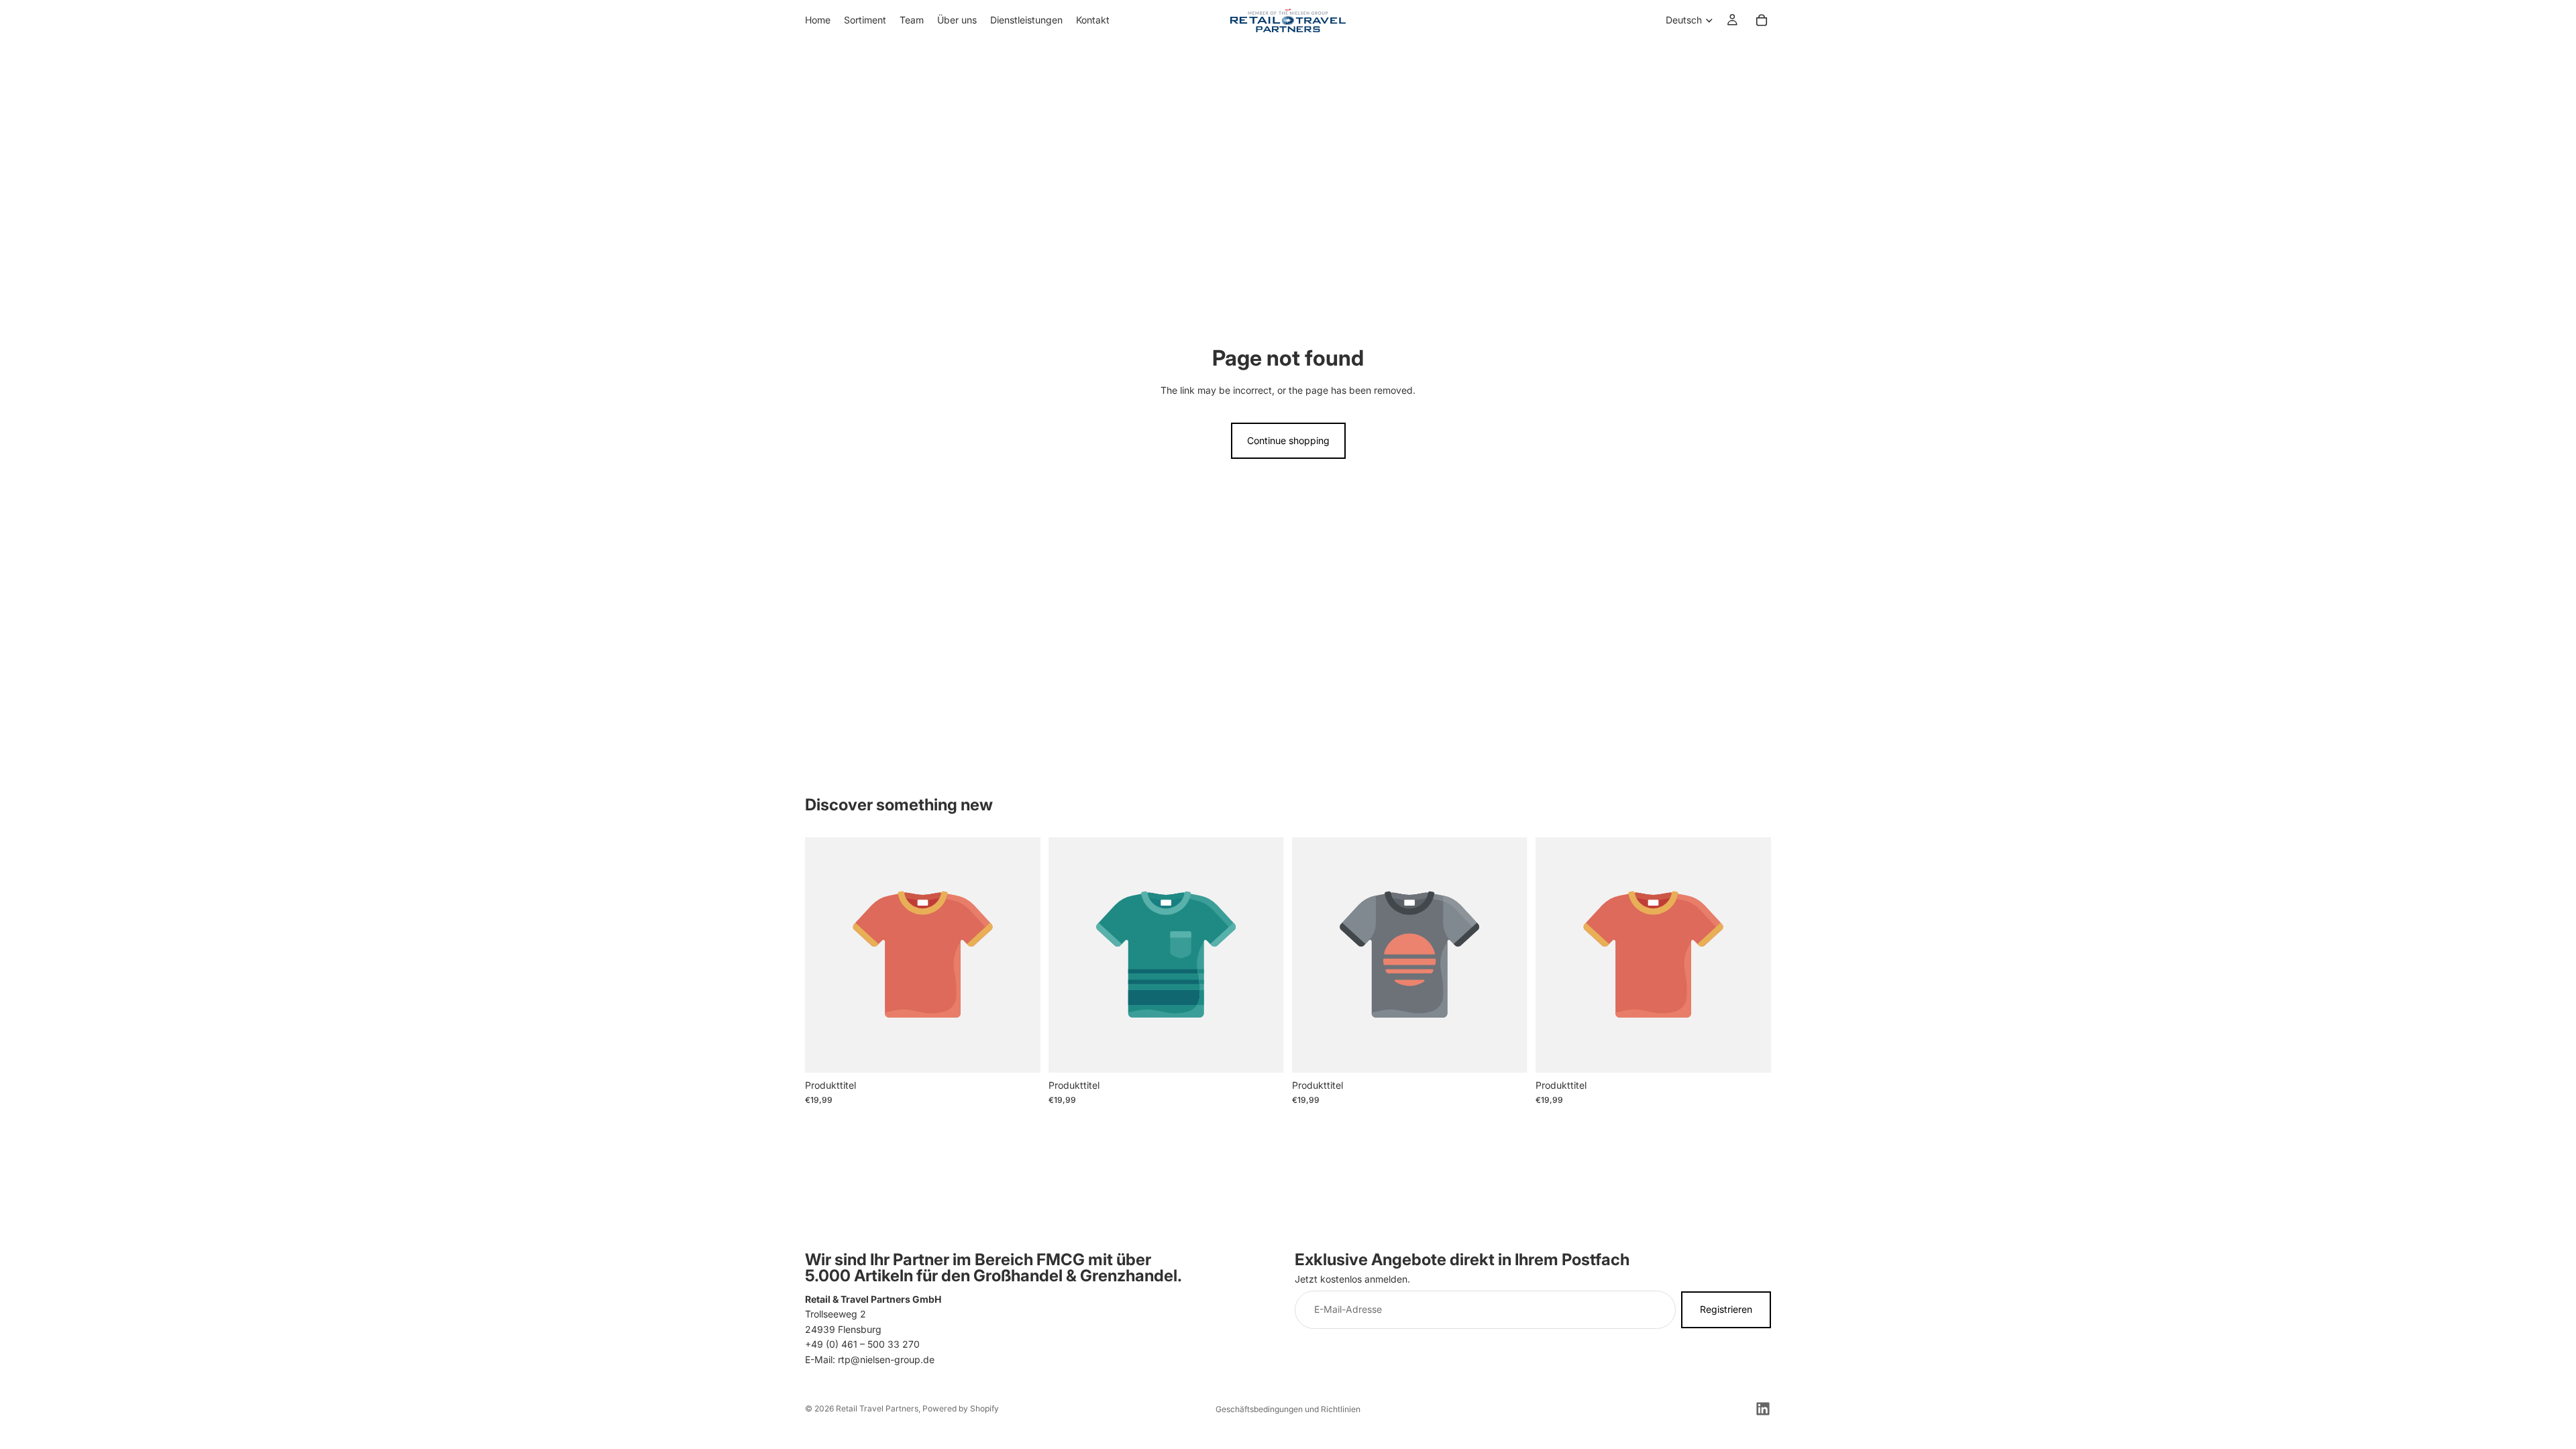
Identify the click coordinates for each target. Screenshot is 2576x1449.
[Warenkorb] (1762, 20)
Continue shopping (1288, 440)
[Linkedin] (1763, 1409)
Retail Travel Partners (877, 1408)
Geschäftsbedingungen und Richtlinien (1288, 1409)
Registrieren (1726, 1309)
